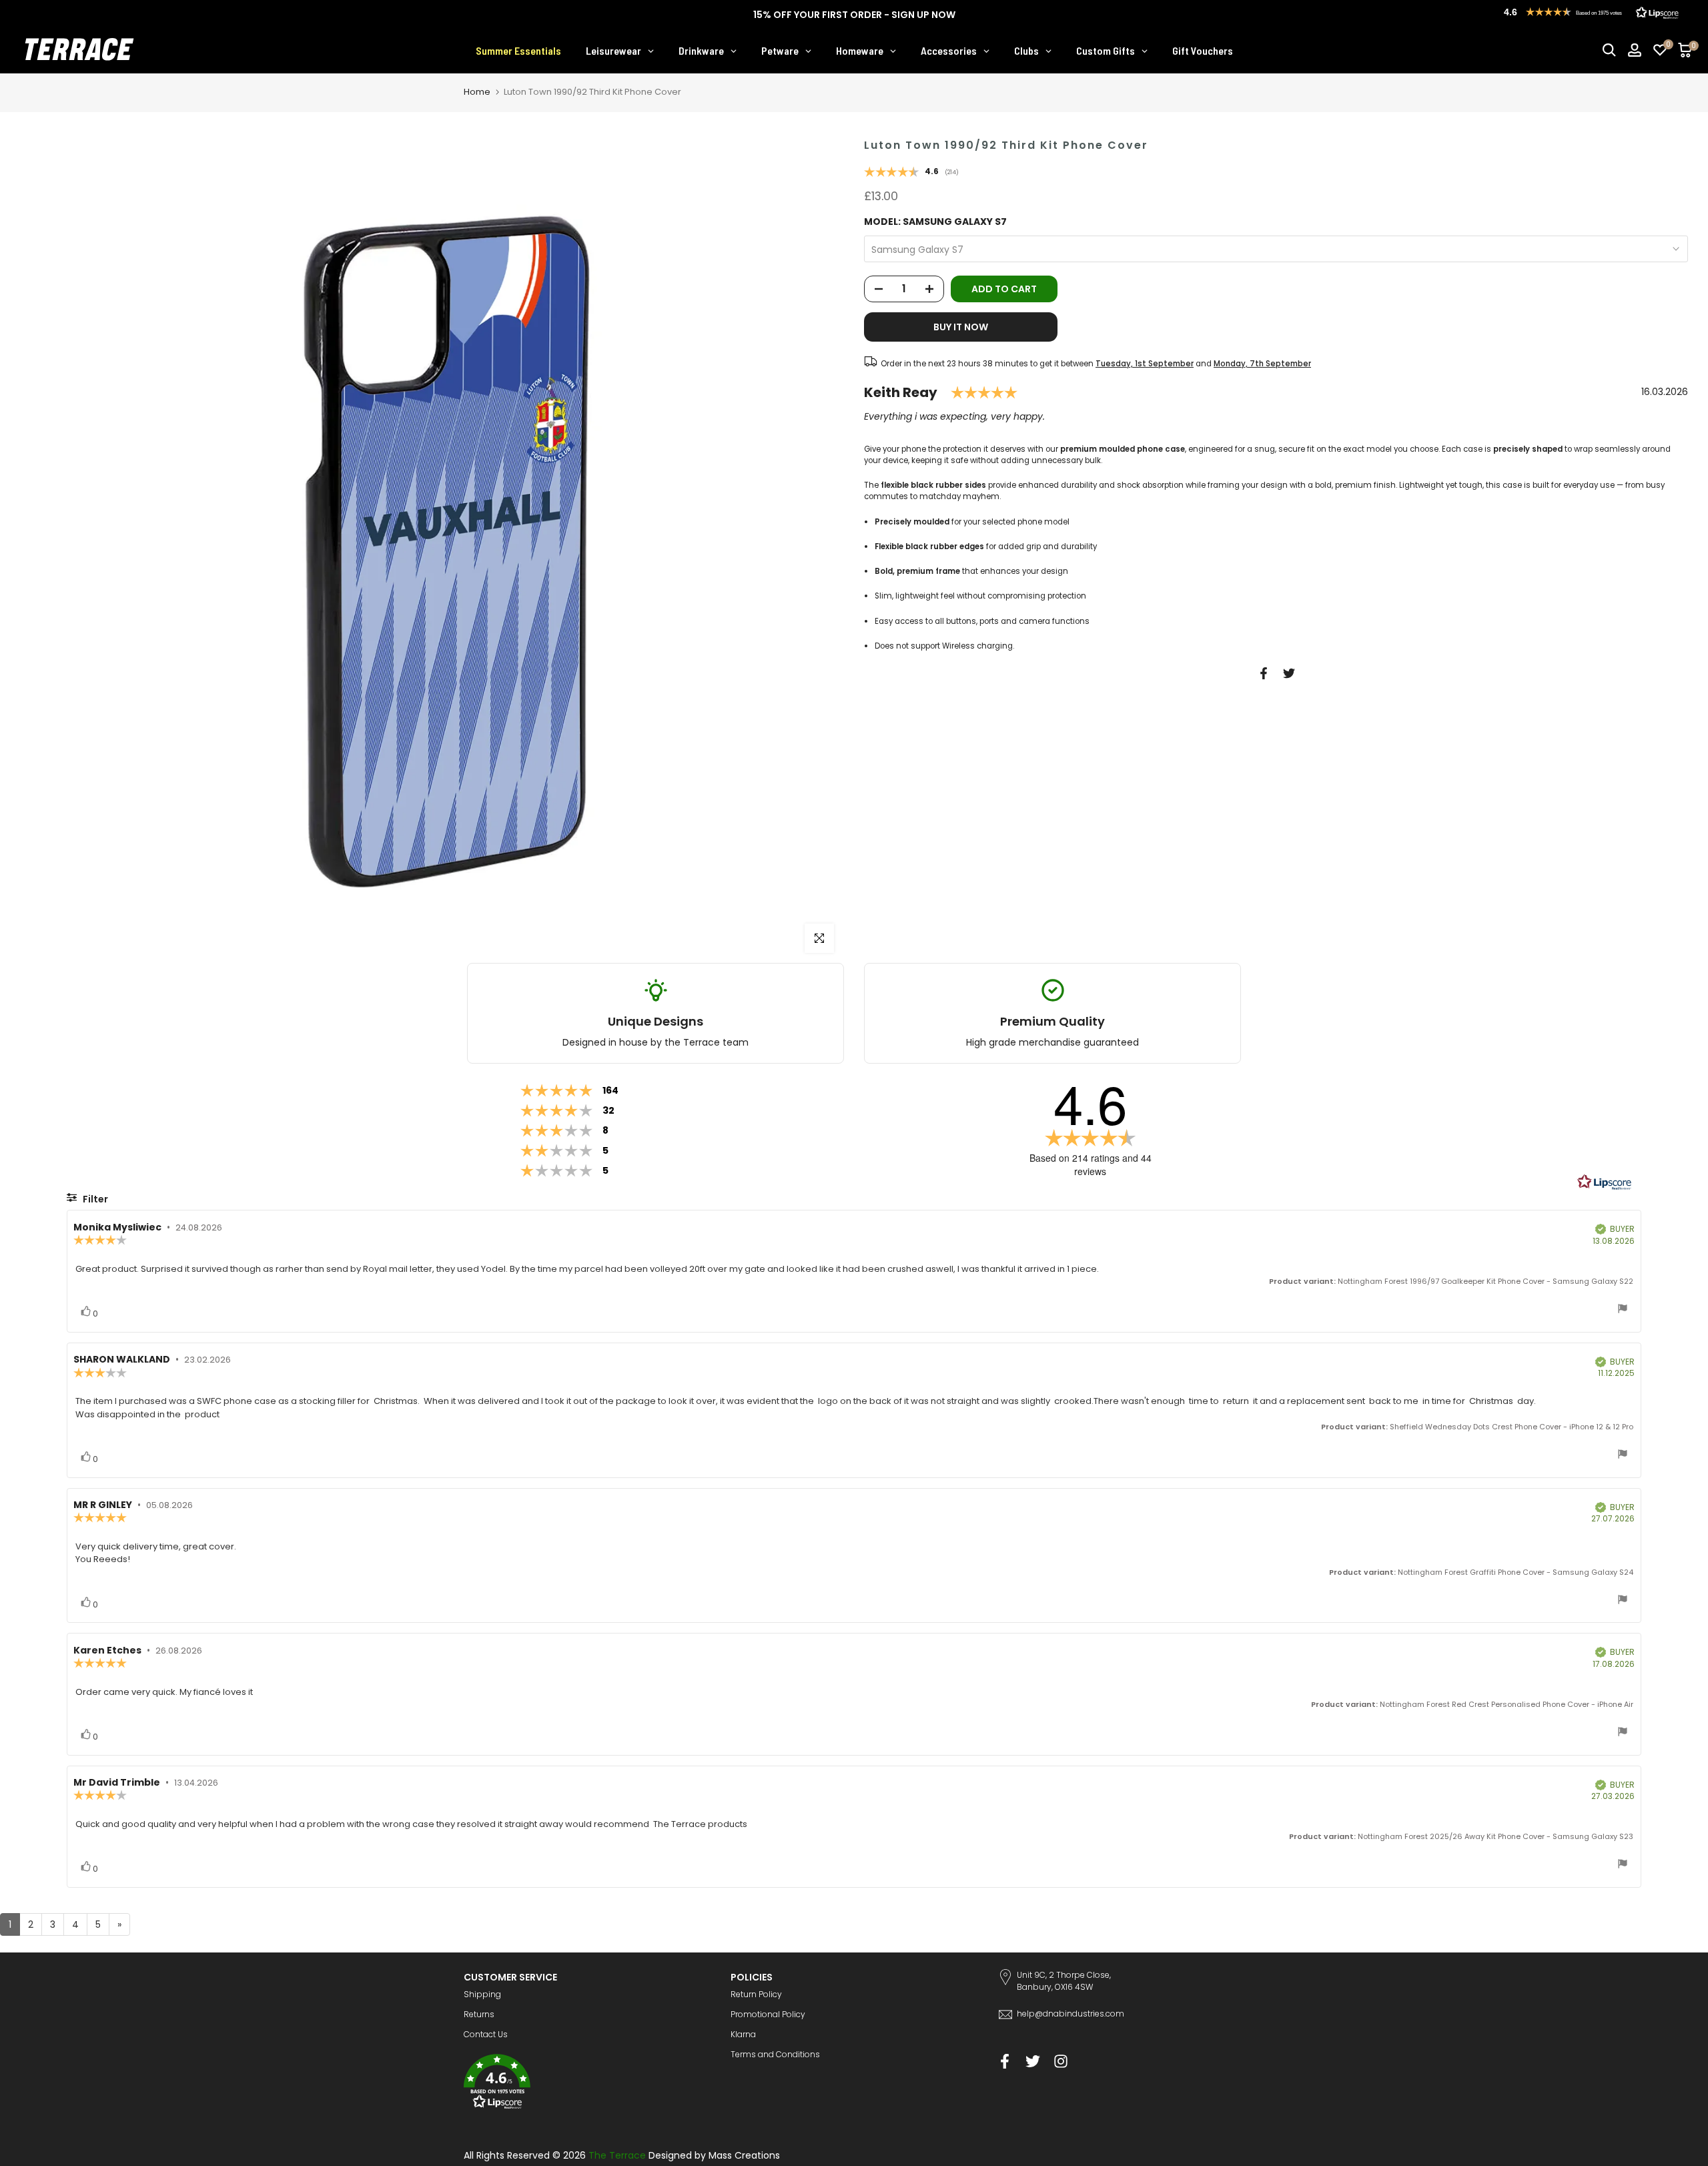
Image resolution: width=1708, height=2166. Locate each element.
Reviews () (911, 173)
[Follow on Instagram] (1061, 2061)
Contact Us (486, 2034)
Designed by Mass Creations (714, 2155)
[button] (587, 2084)
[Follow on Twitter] (1033, 2061)
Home (477, 92)
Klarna (743, 2034)
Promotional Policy (768, 2014)
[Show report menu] (1623, 1310)
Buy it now (961, 327)
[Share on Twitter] (1289, 673)
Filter (94, 1199)
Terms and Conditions (775, 2054)
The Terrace (617, 2155)
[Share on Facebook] (1264, 673)
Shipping (482, 1994)
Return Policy (756, 1994)
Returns (479, 2014)
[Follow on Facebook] (1005, 2061)
